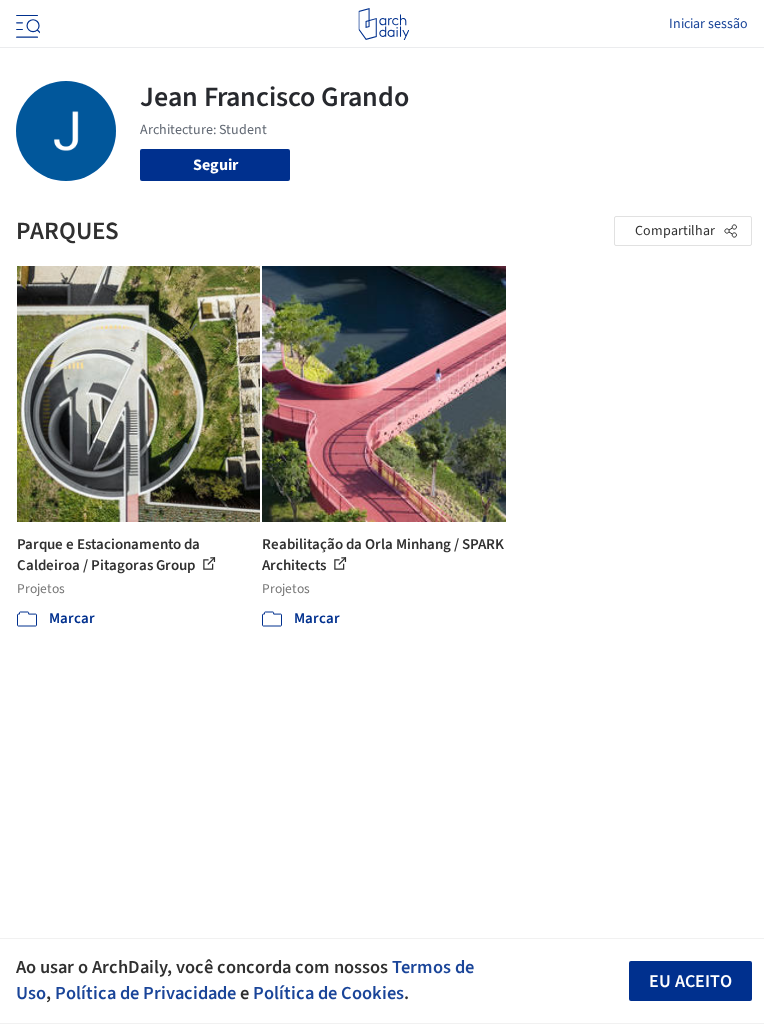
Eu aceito (690, 981)
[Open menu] (26, 24)
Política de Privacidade (145, 993)
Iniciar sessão (708, 24)
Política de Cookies (328, 993)
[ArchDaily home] (383, 24)
